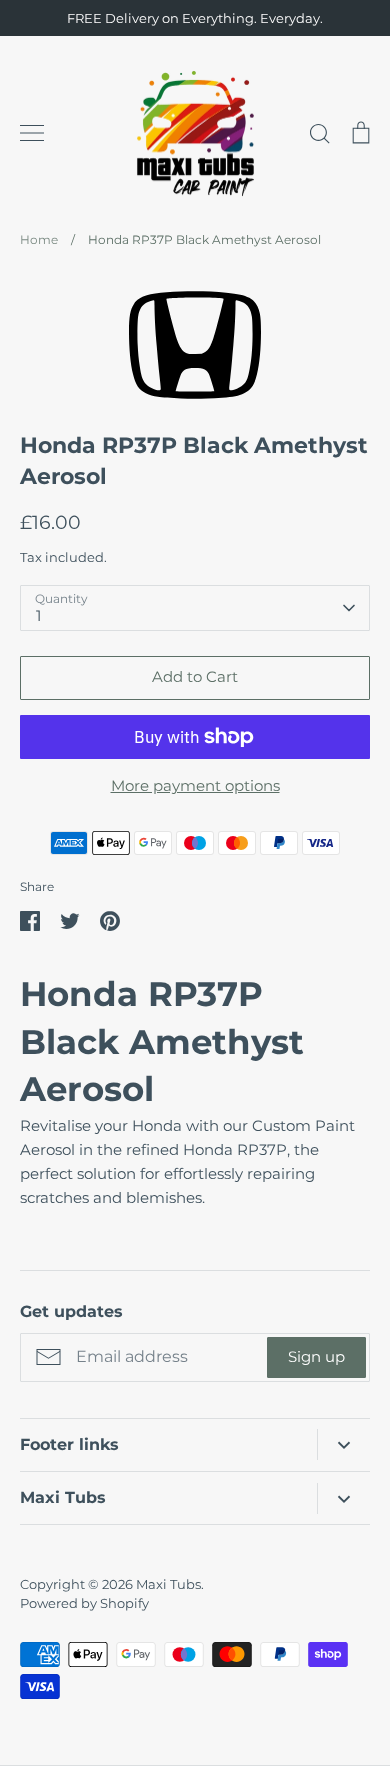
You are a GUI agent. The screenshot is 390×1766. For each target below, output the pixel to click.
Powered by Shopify (84, 1603)
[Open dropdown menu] (343, 1444)
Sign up (316, 1356)
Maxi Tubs (168, 1584)
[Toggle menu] (32, 133)
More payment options (195, 785)
